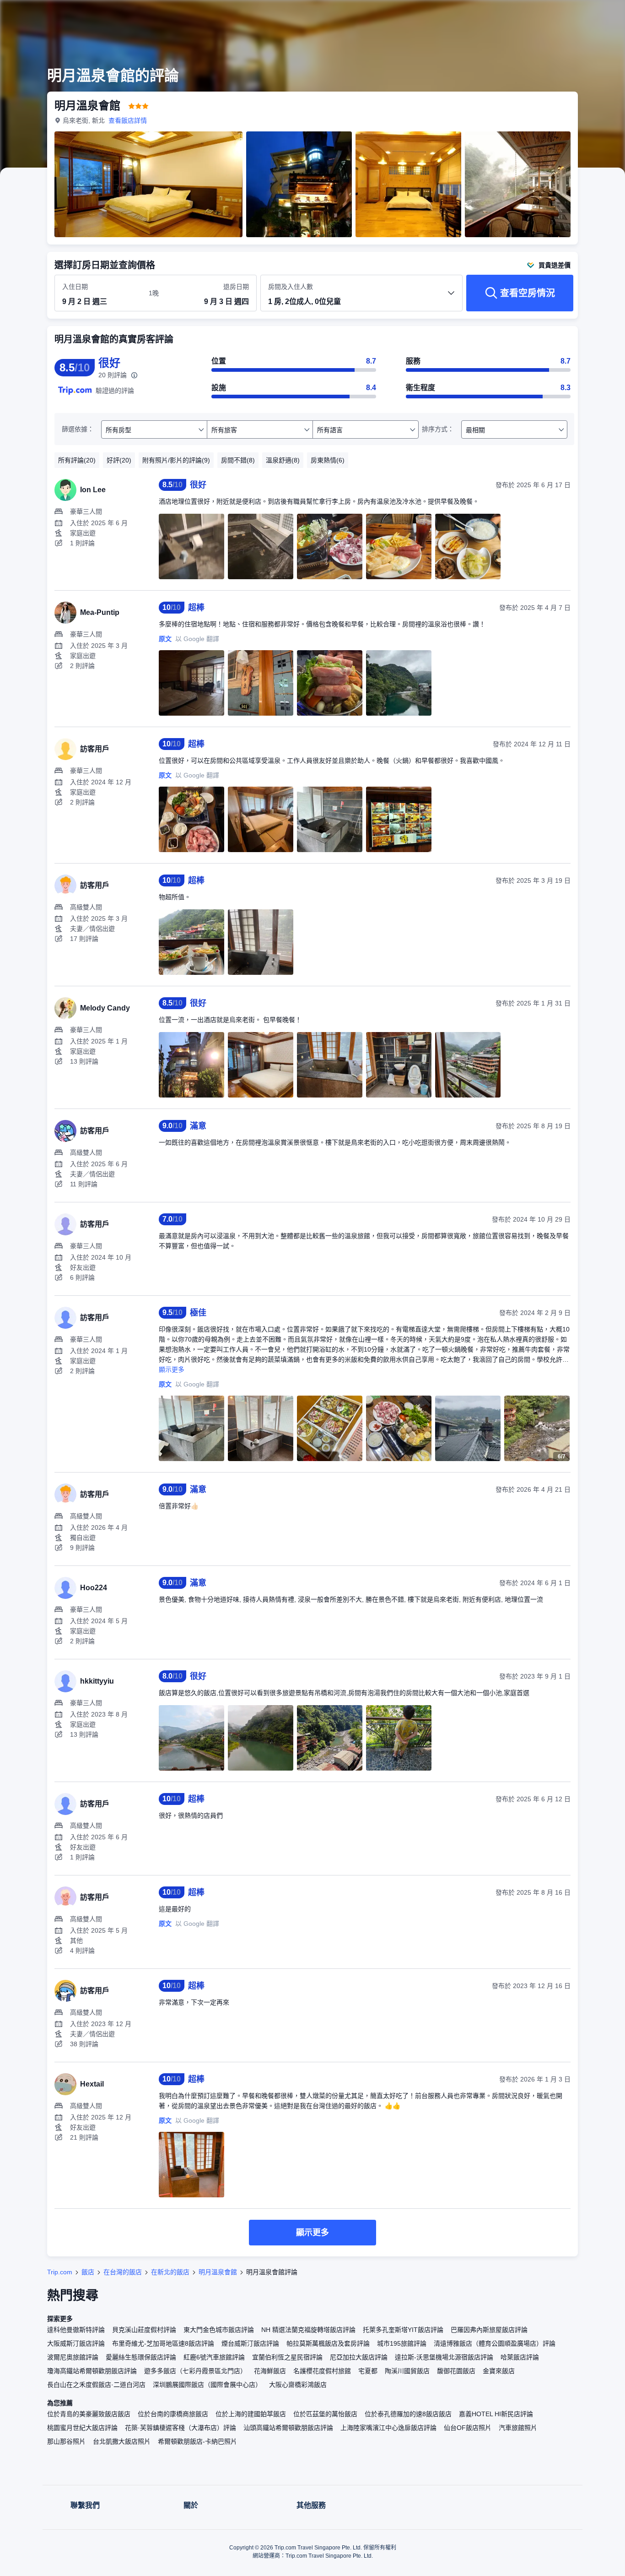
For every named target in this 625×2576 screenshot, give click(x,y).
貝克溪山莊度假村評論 (144, 2330)
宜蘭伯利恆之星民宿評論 (287, 2357)
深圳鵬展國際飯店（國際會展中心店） (207, 2385)
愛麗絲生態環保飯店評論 (141, 2357)
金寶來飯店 (499, 2371)
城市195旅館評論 (402, 2343)
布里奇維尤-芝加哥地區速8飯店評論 (163, 2343)
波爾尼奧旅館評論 (73, 2357)
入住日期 (75, 287)
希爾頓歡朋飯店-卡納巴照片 (197, 2441)
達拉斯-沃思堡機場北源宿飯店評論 (444, 2357)
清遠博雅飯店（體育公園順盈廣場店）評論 (495, 2343)
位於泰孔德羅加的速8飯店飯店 (408, 2414)
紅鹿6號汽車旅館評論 (214, 2357)
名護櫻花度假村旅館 (322, 2371)
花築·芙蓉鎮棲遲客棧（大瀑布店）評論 (180, 2428)
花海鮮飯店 (270, 2371)
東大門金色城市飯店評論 (219, 2330)
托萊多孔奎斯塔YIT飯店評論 (403, 2330)
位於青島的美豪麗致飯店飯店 (89, 2414)
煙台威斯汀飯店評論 (250, 2343)
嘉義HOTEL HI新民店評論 (496, 2414)
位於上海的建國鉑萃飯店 (251, 2414)
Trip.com (60, 2272)
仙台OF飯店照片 (468, 2428)
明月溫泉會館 (218, 2272)
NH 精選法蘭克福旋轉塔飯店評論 (308, 2330)
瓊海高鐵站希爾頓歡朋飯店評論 (92, 2371)
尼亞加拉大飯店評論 (359, 2357)
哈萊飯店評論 (520, 2357)
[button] (564, 15)
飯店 (88, 2272)
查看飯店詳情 (128, 120)
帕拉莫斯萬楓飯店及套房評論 (328, 2343)
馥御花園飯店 (456, 2371)
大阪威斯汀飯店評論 (76, 2343)
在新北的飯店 (170, 2272)
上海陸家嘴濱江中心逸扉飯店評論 (388, 2428)
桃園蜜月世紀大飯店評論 (82, 2428)
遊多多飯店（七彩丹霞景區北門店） (195, 2371)
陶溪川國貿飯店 (407, 2371)
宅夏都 (368, 2371)
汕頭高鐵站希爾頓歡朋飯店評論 (288, 2428)
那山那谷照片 (66, 2441)
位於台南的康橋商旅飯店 (173, 2414)
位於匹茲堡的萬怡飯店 (325, 2414)
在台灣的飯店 (123, 2272)
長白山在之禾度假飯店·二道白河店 (96, 2385)
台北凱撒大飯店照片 (122, 2441)
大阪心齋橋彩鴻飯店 (298, 2385)
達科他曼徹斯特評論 (76, 2330)
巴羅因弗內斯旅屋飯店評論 (489, 2330)
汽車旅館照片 (518, 2428)
